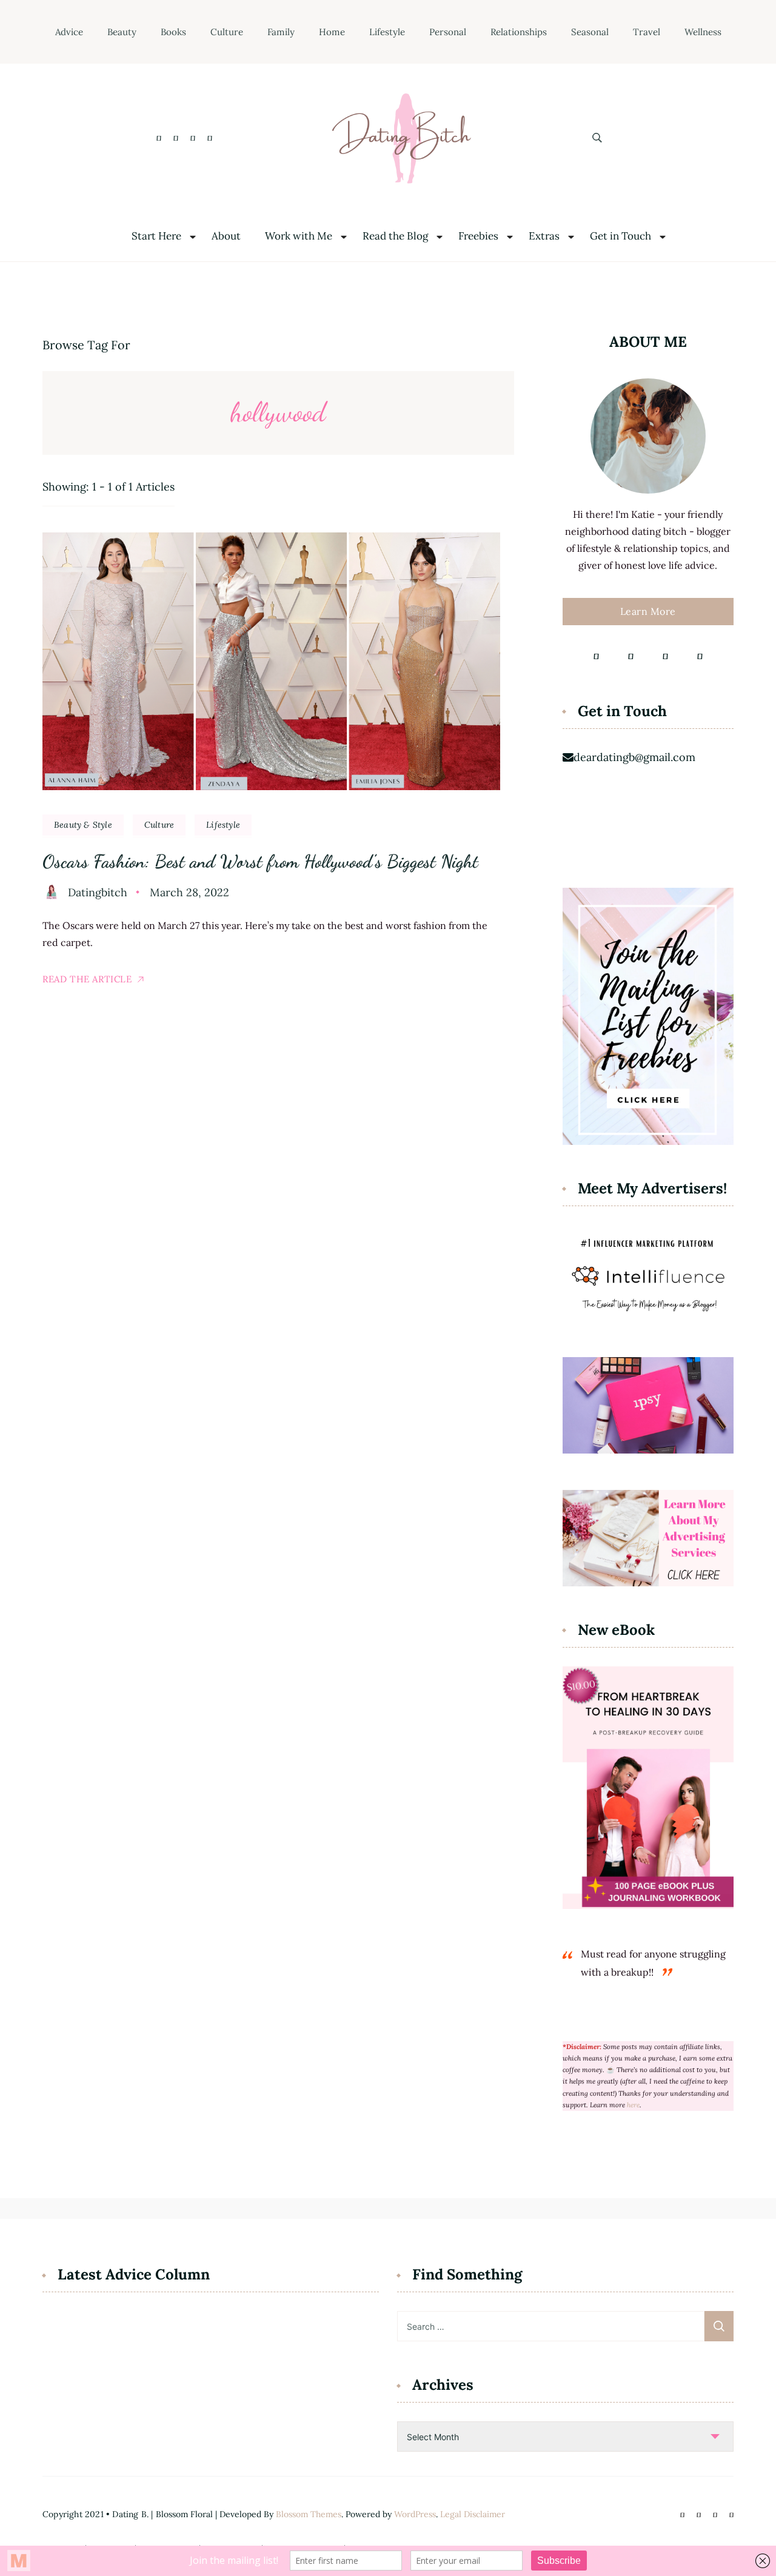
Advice (69, 32)
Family (281, 32)
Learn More (648, 611)
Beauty (122, 32)
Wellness (703, 32)
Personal (448, 32)
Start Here (156, 236)
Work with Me (299, 236)
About (226, 236)
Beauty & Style (83, 825)
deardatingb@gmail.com (634, 757)
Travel (647, 32)
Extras (544, 236)
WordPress (415, 2514)
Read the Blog (395, 236)
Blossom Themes (309, 2514)
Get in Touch (620, 236)
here (633, 2105)
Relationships (519, 32)
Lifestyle (387, 32)
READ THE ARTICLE (87, 979)
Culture (227, 32)
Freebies (478, 236)
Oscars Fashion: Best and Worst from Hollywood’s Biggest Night (260, 861)
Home (332, 32)
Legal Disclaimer (473, 2514)
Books (173, 32)
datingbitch (98, 892)
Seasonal (590, 32)
